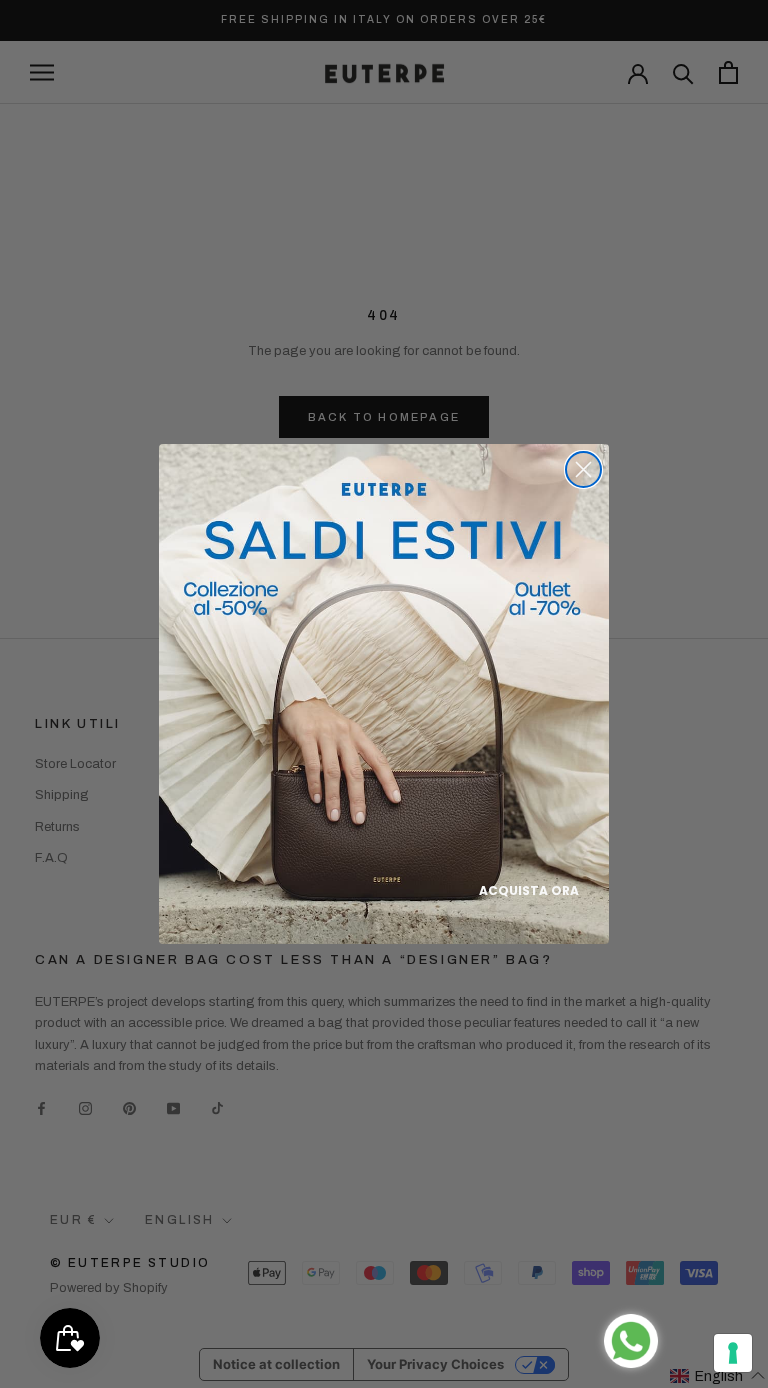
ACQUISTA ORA (529, 890)
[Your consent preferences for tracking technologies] (733, 1353)
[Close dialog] (583, 469)
